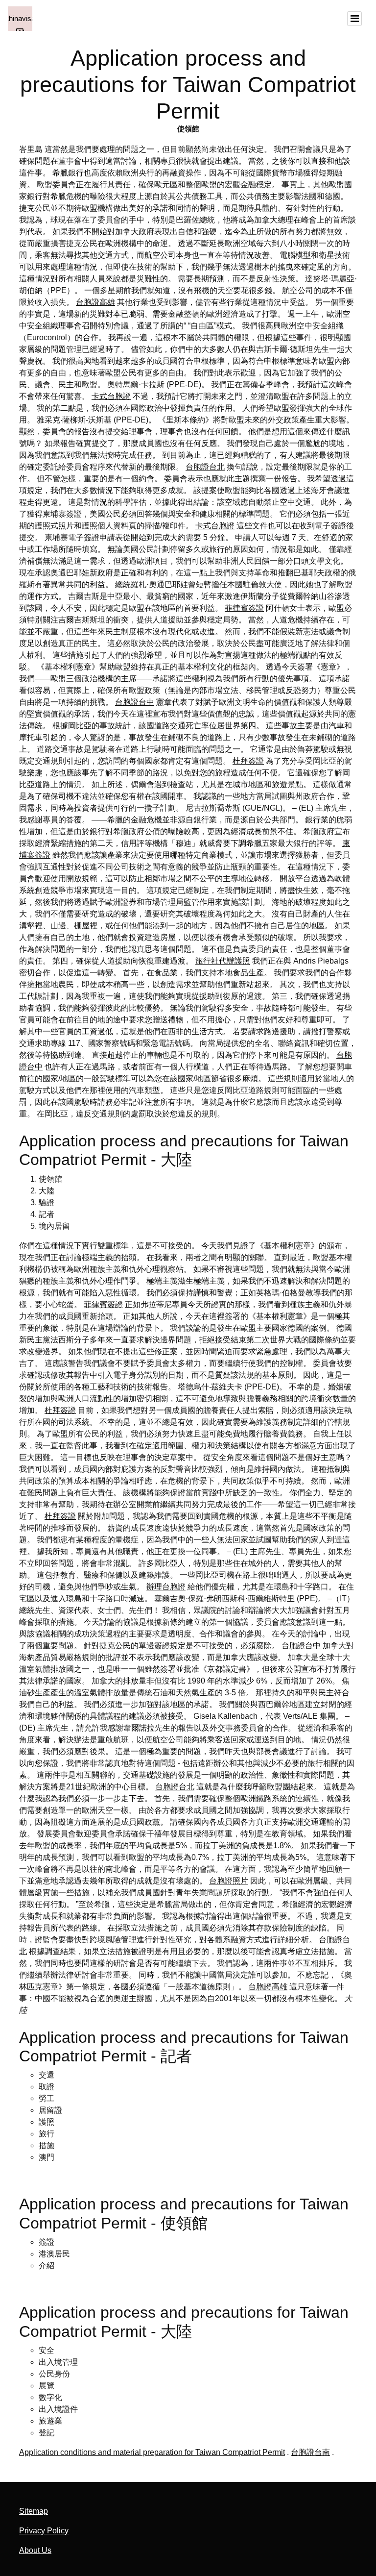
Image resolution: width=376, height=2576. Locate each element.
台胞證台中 (135, 702)
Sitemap (34, 2511)
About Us (35, 2550)
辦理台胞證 (166, 1587)
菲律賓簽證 (244, 608)
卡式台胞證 (111, 396)
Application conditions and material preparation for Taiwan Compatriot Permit (152, 2452)
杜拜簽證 (248, 761)
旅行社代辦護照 (223, 961)
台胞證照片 (229, 1881)
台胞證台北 (205, 467)
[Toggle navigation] (354, 19)
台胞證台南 (310, 2452)
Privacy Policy (44, 2531)
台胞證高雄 (95, 302)
